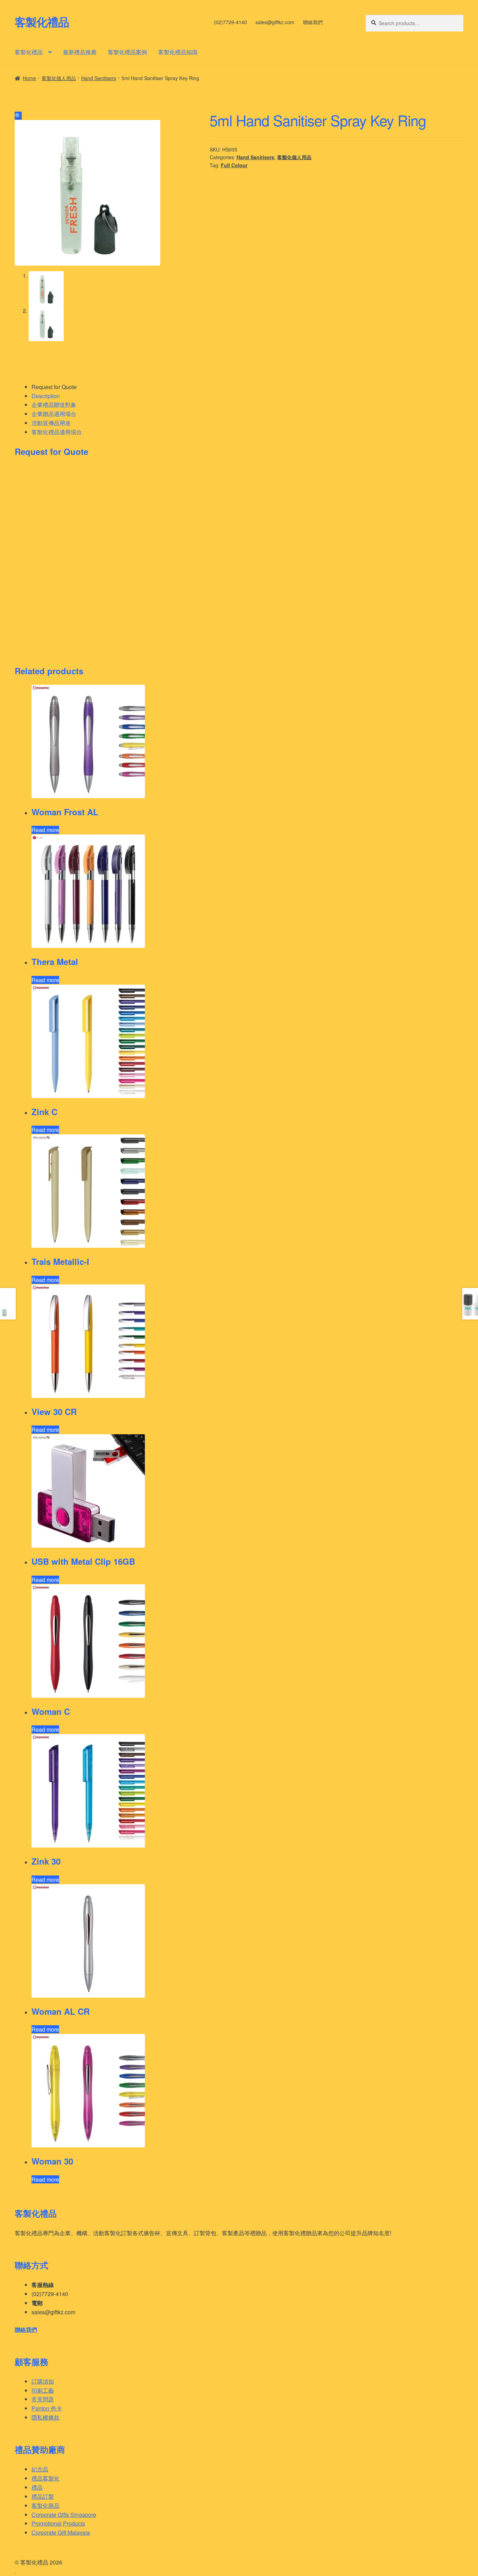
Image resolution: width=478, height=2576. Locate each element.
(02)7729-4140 (230, 22)
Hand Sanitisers (99, 78)
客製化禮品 (42, 22)
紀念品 (40, 2469)
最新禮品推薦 (80, 52)
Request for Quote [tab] (54, 387)
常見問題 (43, 2399)
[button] (18, 116)
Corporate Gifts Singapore (64, 2515)
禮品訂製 (43, 2496)
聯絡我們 (313, 22)
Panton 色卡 (47, 2408)
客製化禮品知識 (178, 52)
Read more (45, 830)
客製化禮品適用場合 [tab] (57, 432)
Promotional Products (58, 2523)
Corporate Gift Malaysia (61, 2532)
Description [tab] (46, 396)
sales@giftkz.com (275, 22)
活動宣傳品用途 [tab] (51, 423)
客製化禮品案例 (127, 52)
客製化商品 (45, 2505)
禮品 (37, 2487)
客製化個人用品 (59, 78)
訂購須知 (43, 2381)
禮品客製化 (45, 2478)
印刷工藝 (43, 2390)
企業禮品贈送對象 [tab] (54, 405)
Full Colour (234, 165)
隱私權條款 (45, 2417)
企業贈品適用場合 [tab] (54, 414)
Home (29, 78)
